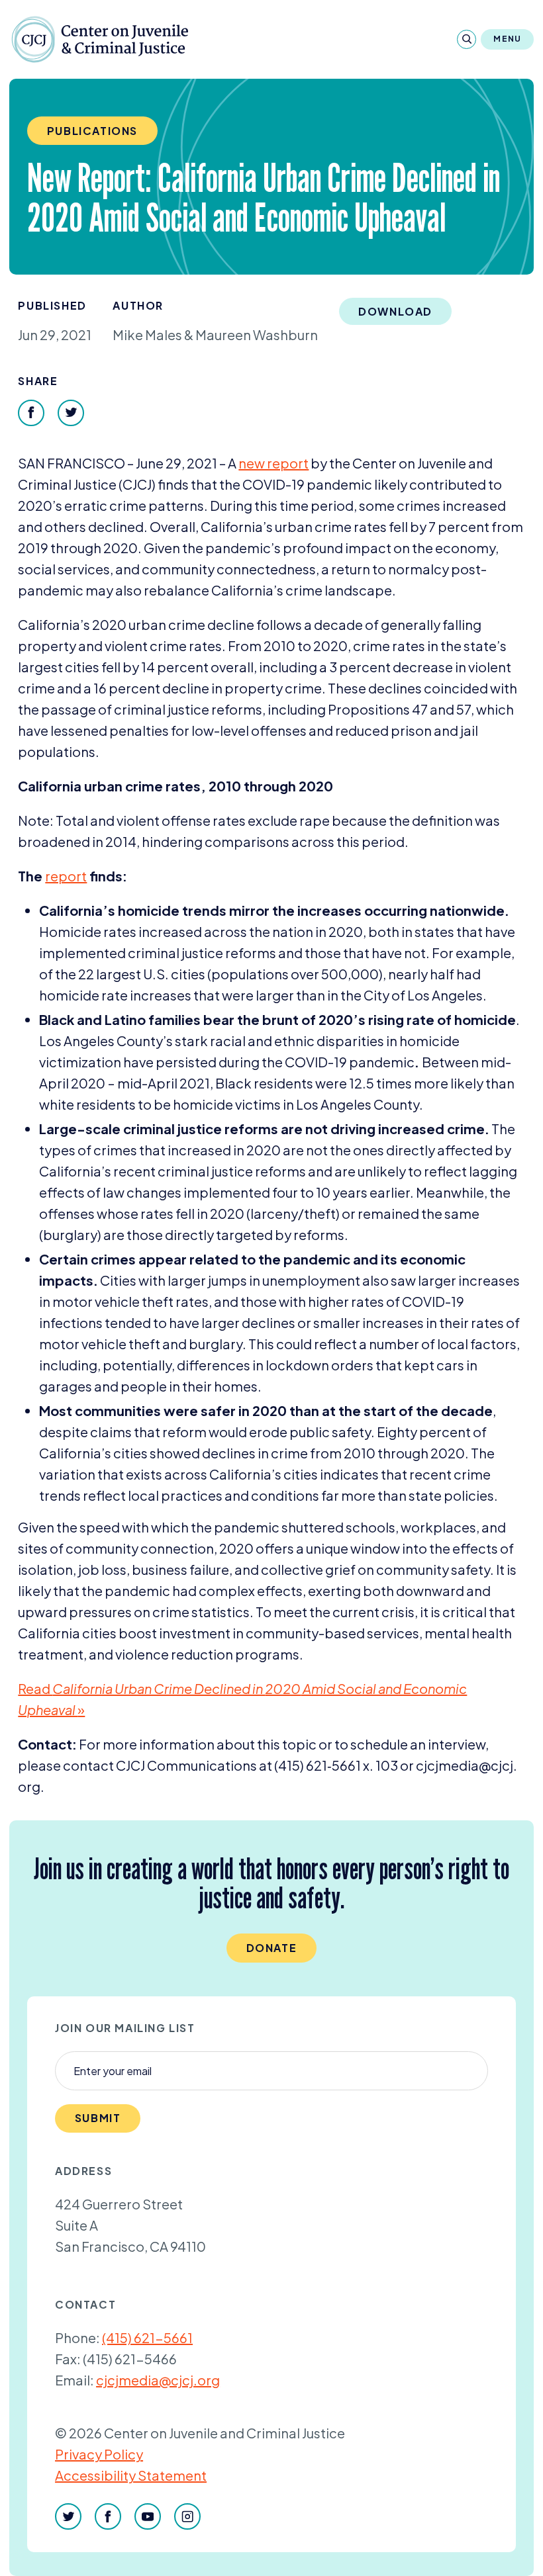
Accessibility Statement (131, 2475)
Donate (272, 1948)
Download (395, 311)
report (66, 876)
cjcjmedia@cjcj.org (158, 2380)
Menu (507, 39)
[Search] (467, 39)
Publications (92, 131)
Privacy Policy (99, 2454)
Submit (98, 2118)
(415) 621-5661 (147, 2337)
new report (273, 463)
